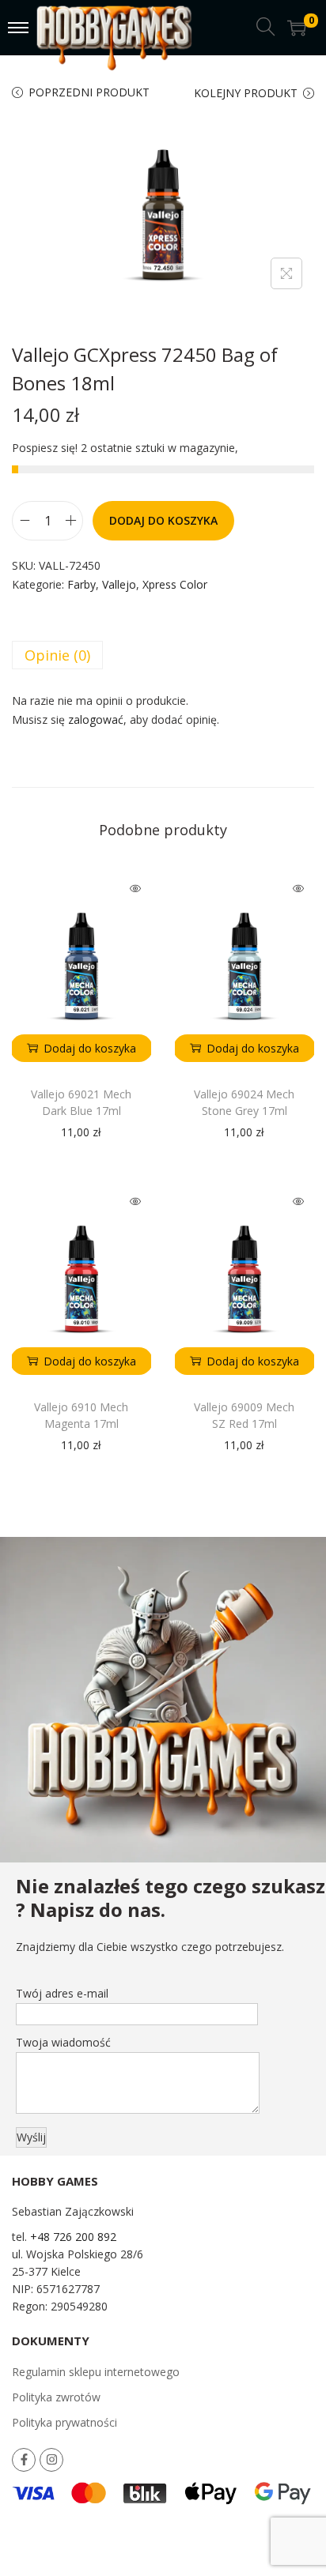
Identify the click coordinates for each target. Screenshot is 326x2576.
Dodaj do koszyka (163, 520)
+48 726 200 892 (73, 2237)
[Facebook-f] (24, 2460)
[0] (297, 28)
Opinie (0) (57, 655)
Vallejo (119, 584)
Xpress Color (175, 584)
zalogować (96, 719)
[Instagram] (51, 2460)
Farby (81, 584)
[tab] (163, 655)
